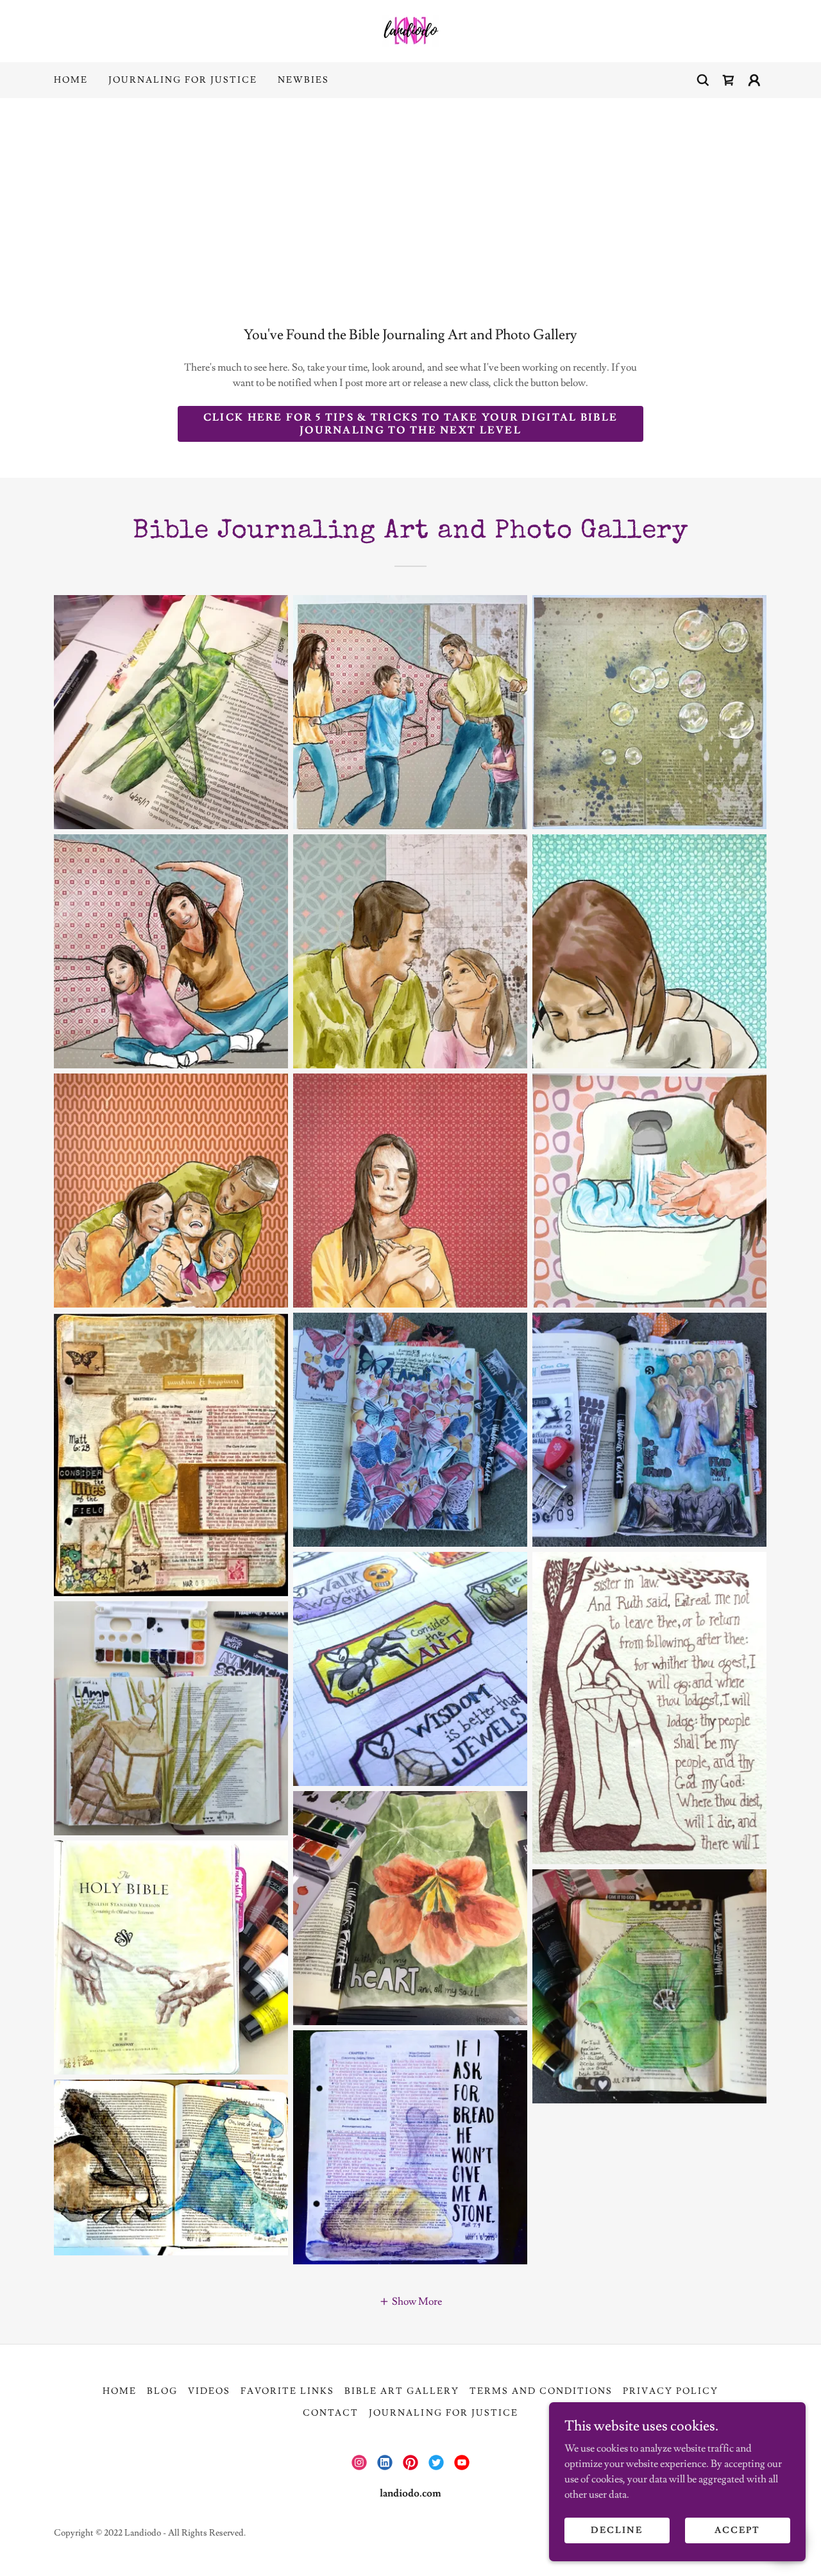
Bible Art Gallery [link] (402, 2391)
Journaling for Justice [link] (183, 80)
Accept (737, 2530)
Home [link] (71, 80)
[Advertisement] (410, 194)
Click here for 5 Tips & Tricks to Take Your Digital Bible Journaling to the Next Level (410, 424)
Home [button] (120, 2391)
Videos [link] (209, 2391)
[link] (410, 29)
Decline (617, 2530)
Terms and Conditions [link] (541, 2391)
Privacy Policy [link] (671, 2391)
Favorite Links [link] (287, 2391)
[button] (754, 80)
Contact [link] (331, 2413)
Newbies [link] (303, 80)
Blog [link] (162, 2391)
